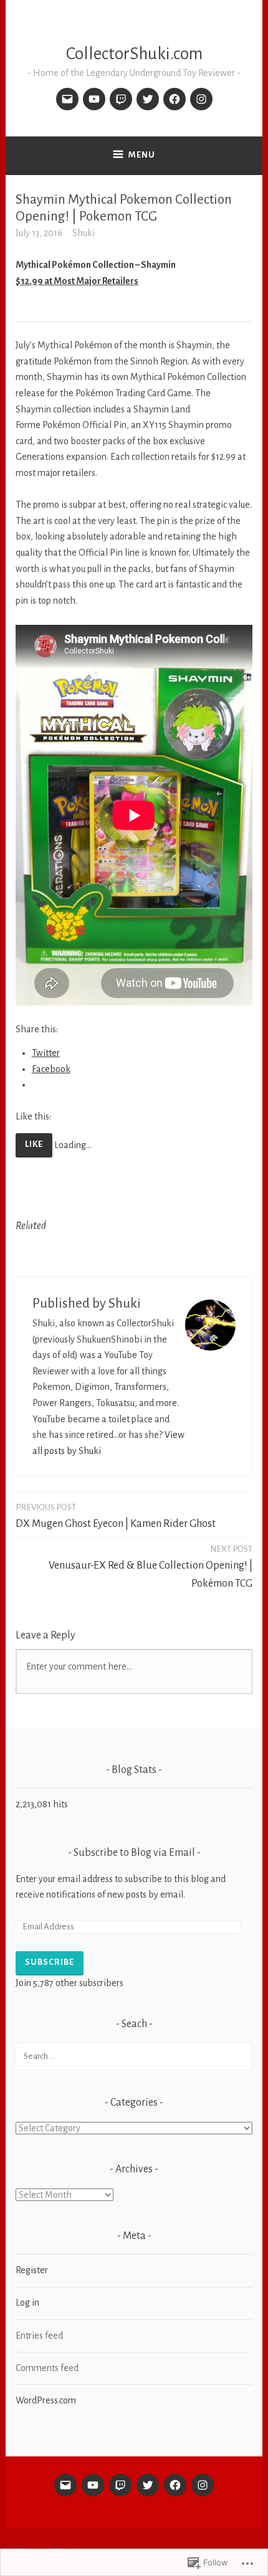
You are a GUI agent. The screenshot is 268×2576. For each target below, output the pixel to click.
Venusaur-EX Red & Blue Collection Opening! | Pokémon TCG (151, 1567)
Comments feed (47, 2368)
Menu (142, 155)
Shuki (84, 233)
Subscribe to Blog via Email (134, 1853)
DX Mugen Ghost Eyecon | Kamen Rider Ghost (116, 1516)
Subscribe (50, 1962)
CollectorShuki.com (134, 54)
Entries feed (39, 2336)
